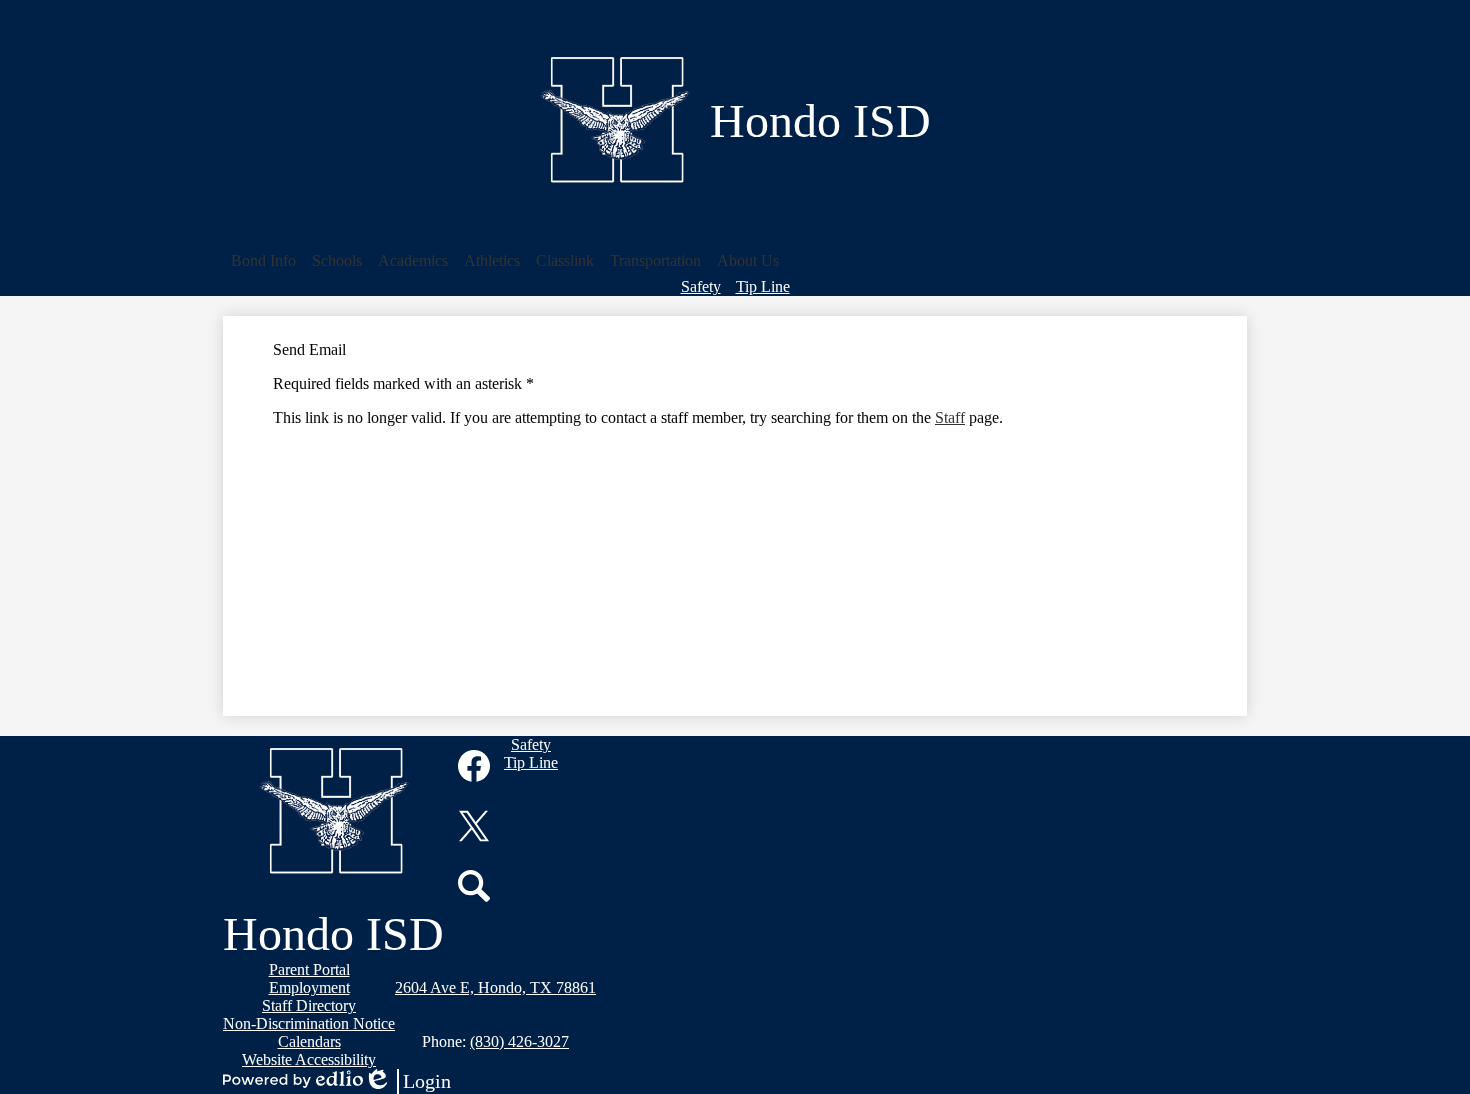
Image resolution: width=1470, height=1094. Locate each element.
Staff (950, 417)
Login (407, 1082)
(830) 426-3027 (519, 1041)
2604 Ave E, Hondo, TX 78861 (495, 987)
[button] (263, 261)
